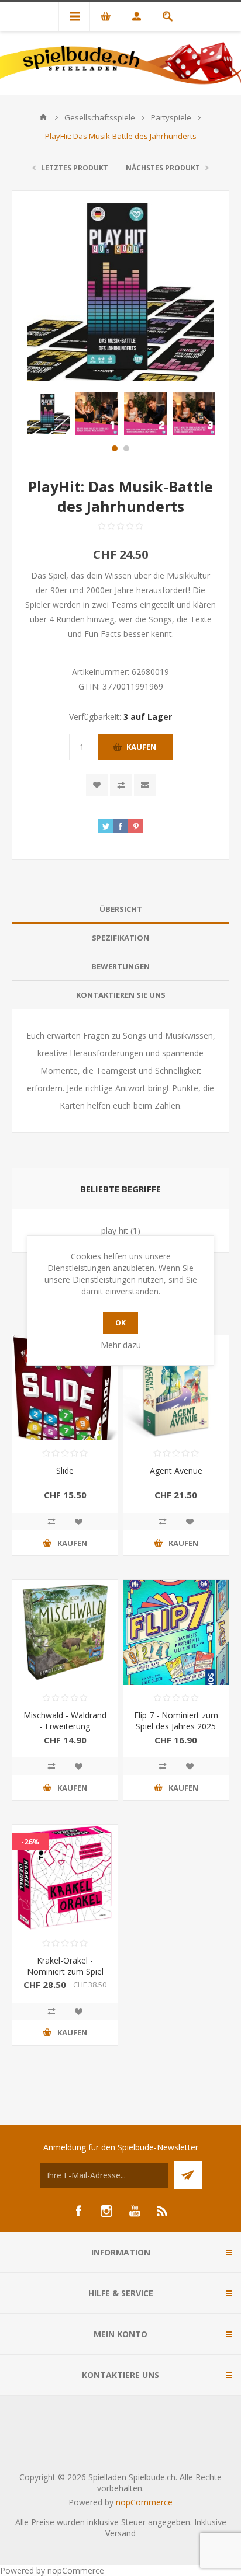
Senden (188, 2175)
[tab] (120, 909)
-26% (30, 1842)
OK (120, 1323)
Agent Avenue (176, 1470)
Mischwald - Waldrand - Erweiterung (65, 1721)
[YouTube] (135, 2211)
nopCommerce (144, 2502)
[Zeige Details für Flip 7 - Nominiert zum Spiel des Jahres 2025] (176, 1632)
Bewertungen (120, 966)
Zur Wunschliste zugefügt (97, 785)
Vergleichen (121, 785)
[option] (48, 414)
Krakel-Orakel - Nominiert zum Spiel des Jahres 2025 (65, 1971)
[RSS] (163, 2211)
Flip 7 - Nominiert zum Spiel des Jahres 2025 (176, 1721)
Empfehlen (145, 785)
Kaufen (141, 747)
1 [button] (115, 448)
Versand (120, 2533)
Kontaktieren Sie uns (121, 995)
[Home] (43, 117)
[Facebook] (78, 2211)
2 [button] (126, 448)
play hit (115, 1230)
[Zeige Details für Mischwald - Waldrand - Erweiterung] (65, 1632)
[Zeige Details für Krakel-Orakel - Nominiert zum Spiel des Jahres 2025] (65, 1877)
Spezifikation (120, 938)
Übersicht (121, 909)
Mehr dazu (121, 1345)
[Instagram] (106, 2211)
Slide (65, 1470)
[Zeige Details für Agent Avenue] (176, 1388)
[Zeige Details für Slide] (65, 1388)
